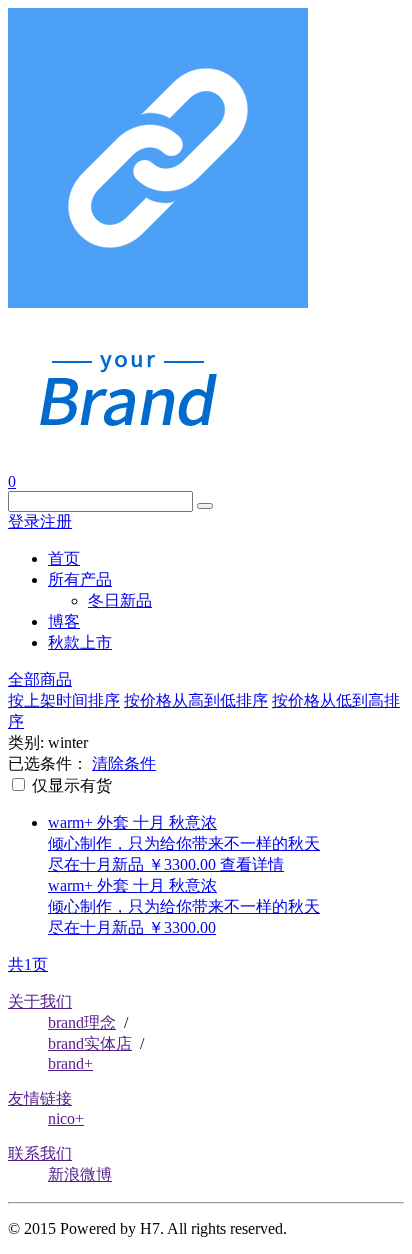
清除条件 (124, 763)
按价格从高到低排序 (196, 700)
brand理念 (82, 1022)
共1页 (28, 964)
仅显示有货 (70, 785)
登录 (24, 521)
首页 (64, 558)
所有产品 (80, 579)
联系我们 (40, 1153)
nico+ (66, 1118)
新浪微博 (80, 1174)
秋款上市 (80, 642)
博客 (64, 621)
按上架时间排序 (64, 700)
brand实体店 (90, 1043)
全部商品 (40, 679)
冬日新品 (120, 600)
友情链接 (40, 1098)
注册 (56, 521)
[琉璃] (127, 432)
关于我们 (40, 1001)
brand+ (70, 1063)
